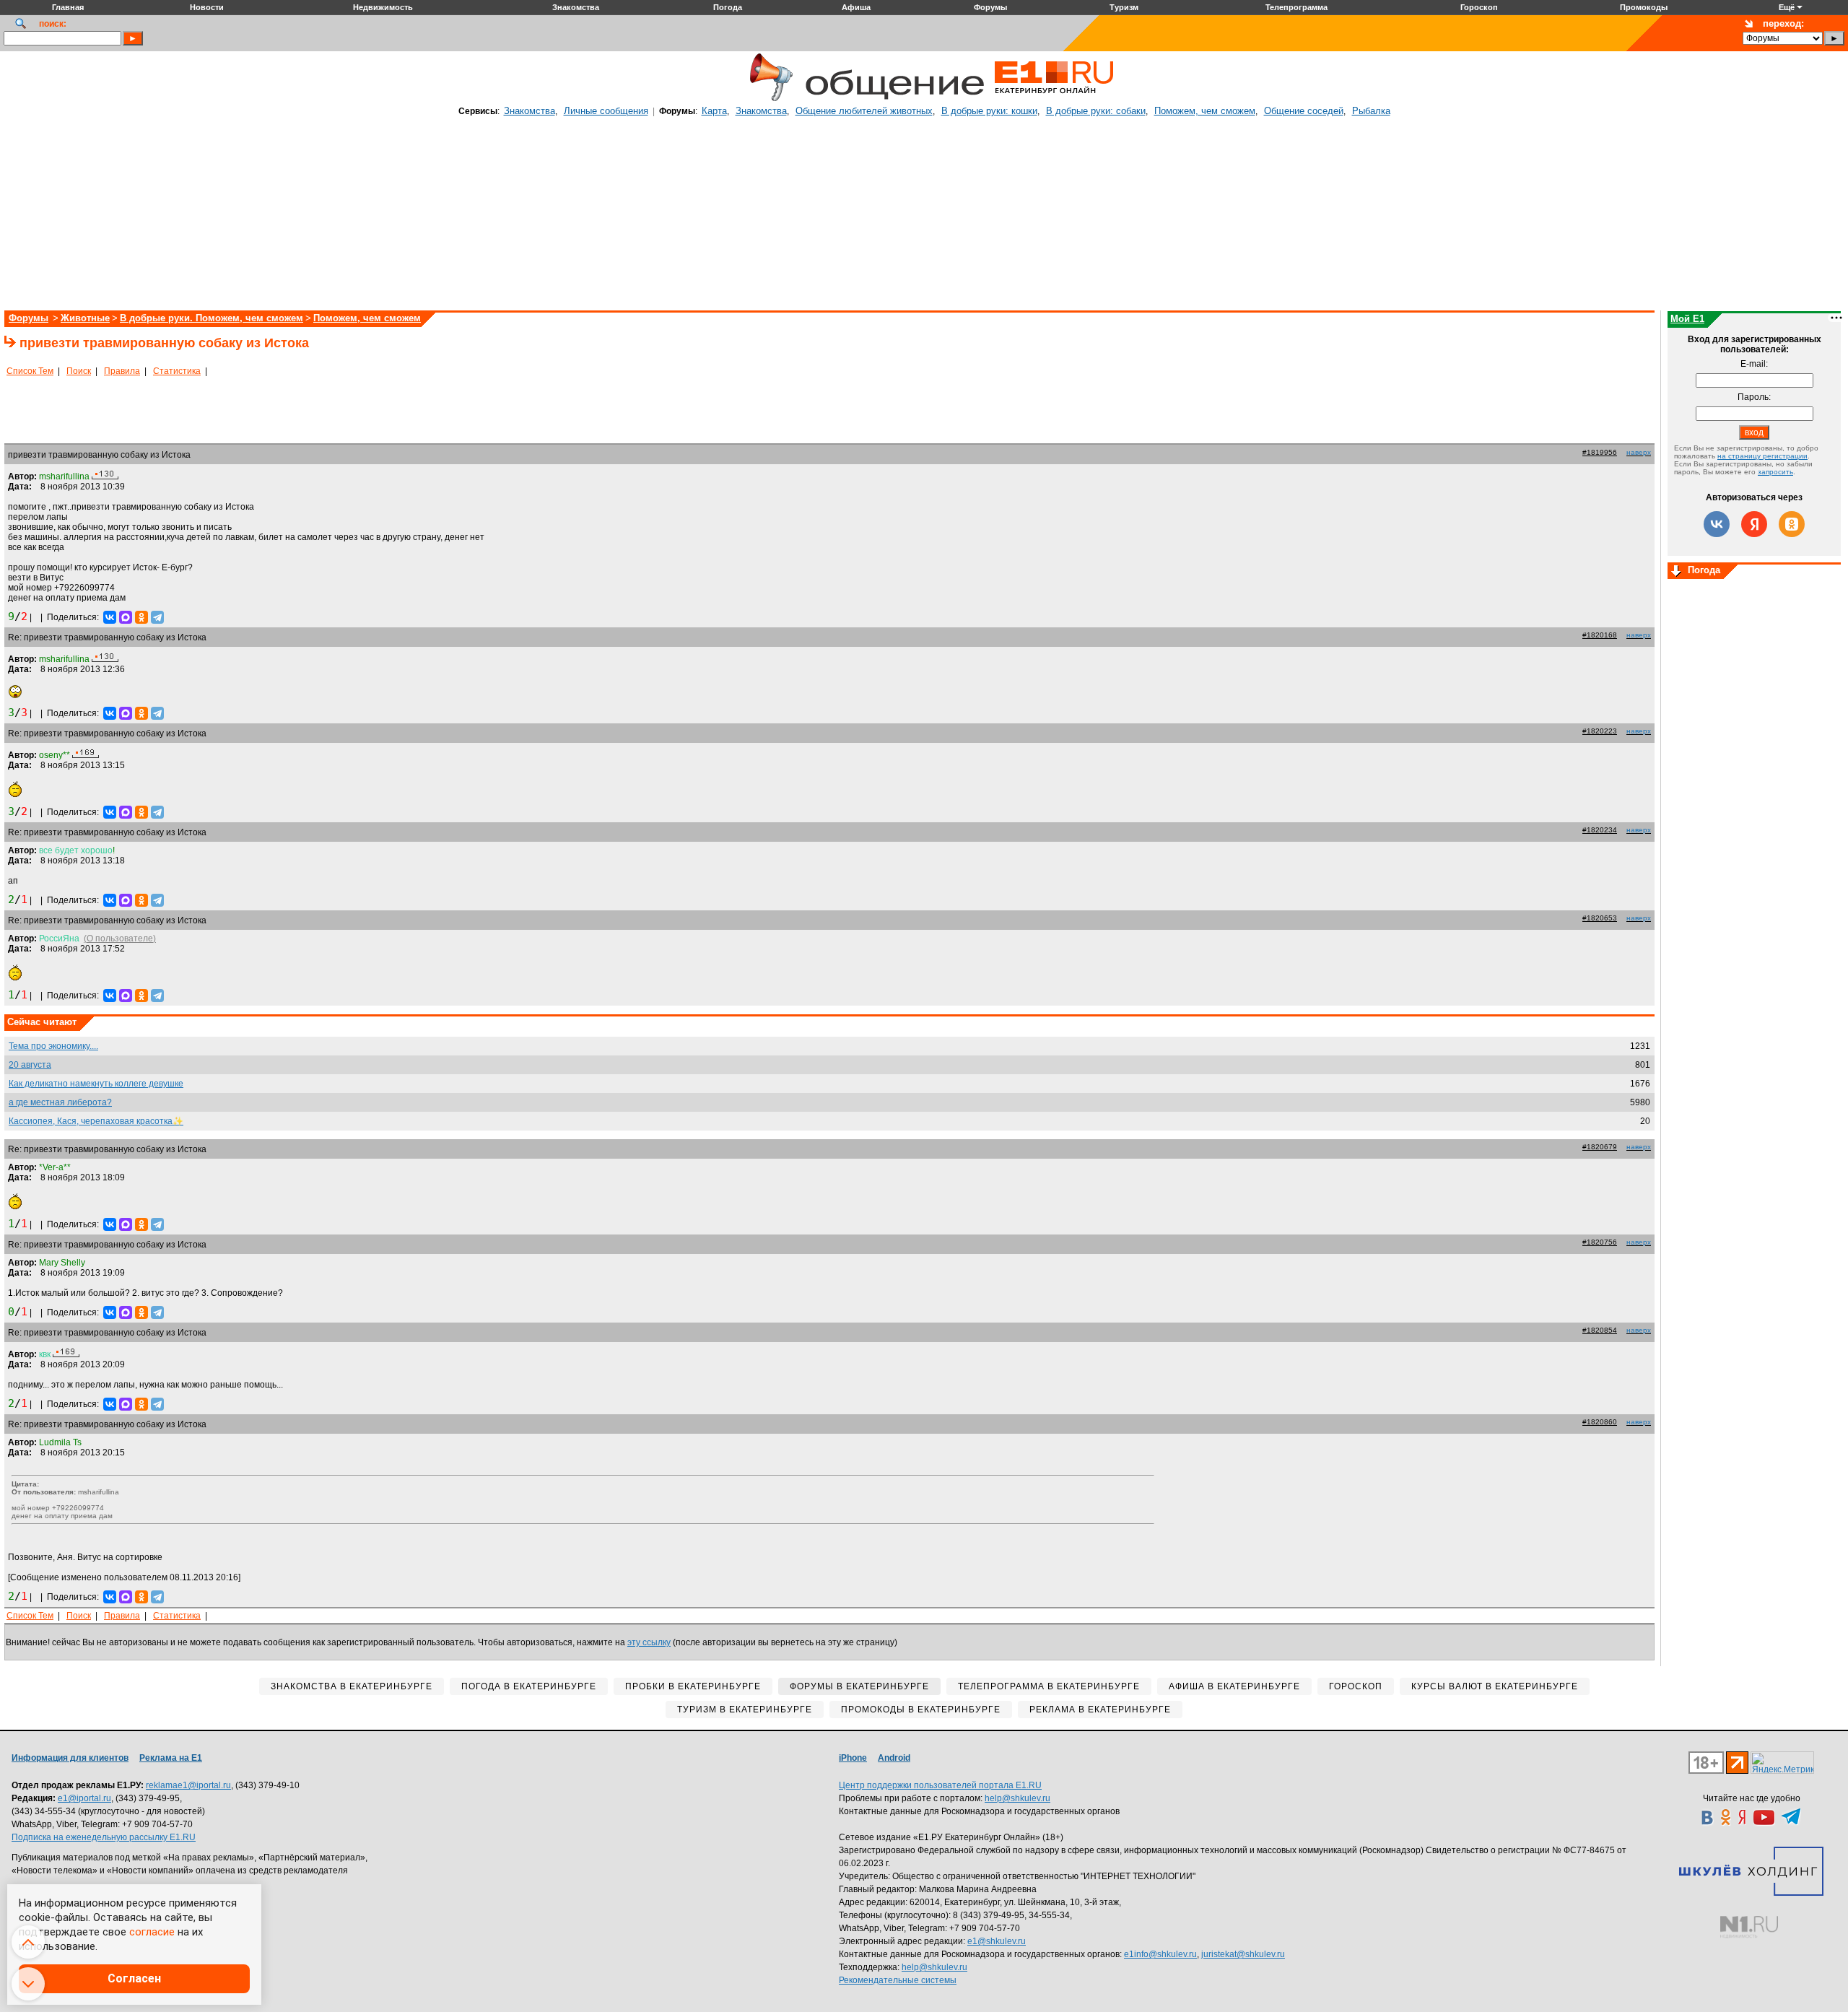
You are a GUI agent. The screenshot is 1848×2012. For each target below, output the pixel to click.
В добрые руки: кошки (989, 111)
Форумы (29, 318)
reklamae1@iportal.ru (188, 1785)
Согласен (134, 1978)
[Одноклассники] (141, 617)
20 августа (30, 1065)
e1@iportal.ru (84, 1798)
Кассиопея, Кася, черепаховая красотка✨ (96, 1121)
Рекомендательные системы (898, 1980)
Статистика (177, 371)
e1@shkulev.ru (997, 1941)
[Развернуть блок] (1676, 572)
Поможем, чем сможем (1205, 111)
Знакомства (529, 111)
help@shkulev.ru (1017, 1798)
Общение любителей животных (864, 111)
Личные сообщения (606, 111)
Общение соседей (1304, 111)
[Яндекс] (1754, 524)
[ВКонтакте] (110, 617)
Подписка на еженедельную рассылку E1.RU (104, 1837)
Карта (714, 111)
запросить (1775, 472)
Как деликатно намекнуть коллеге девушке (96, 1084)
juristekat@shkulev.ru (1243, 1954)
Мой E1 (1687, 319)
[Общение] (768, 99)
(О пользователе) (120, 939)
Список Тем (30, 371)
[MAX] (126, 617)
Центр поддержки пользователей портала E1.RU (940, 1785)
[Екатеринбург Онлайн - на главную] (1054, 99)
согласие (152, 1932)
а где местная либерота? (60, 1102)
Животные (85, 318)
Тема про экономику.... (53, 1046)
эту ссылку (649, 1642)
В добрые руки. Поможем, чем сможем (212, 318)
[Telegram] (157, 617)
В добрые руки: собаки (1096, 111)
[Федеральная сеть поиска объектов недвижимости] (1749, 1927)
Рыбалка (1371, 111)
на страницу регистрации (1762, 456)
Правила (122, 371)
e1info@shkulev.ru (1160, 1954)
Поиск (79, 371)
